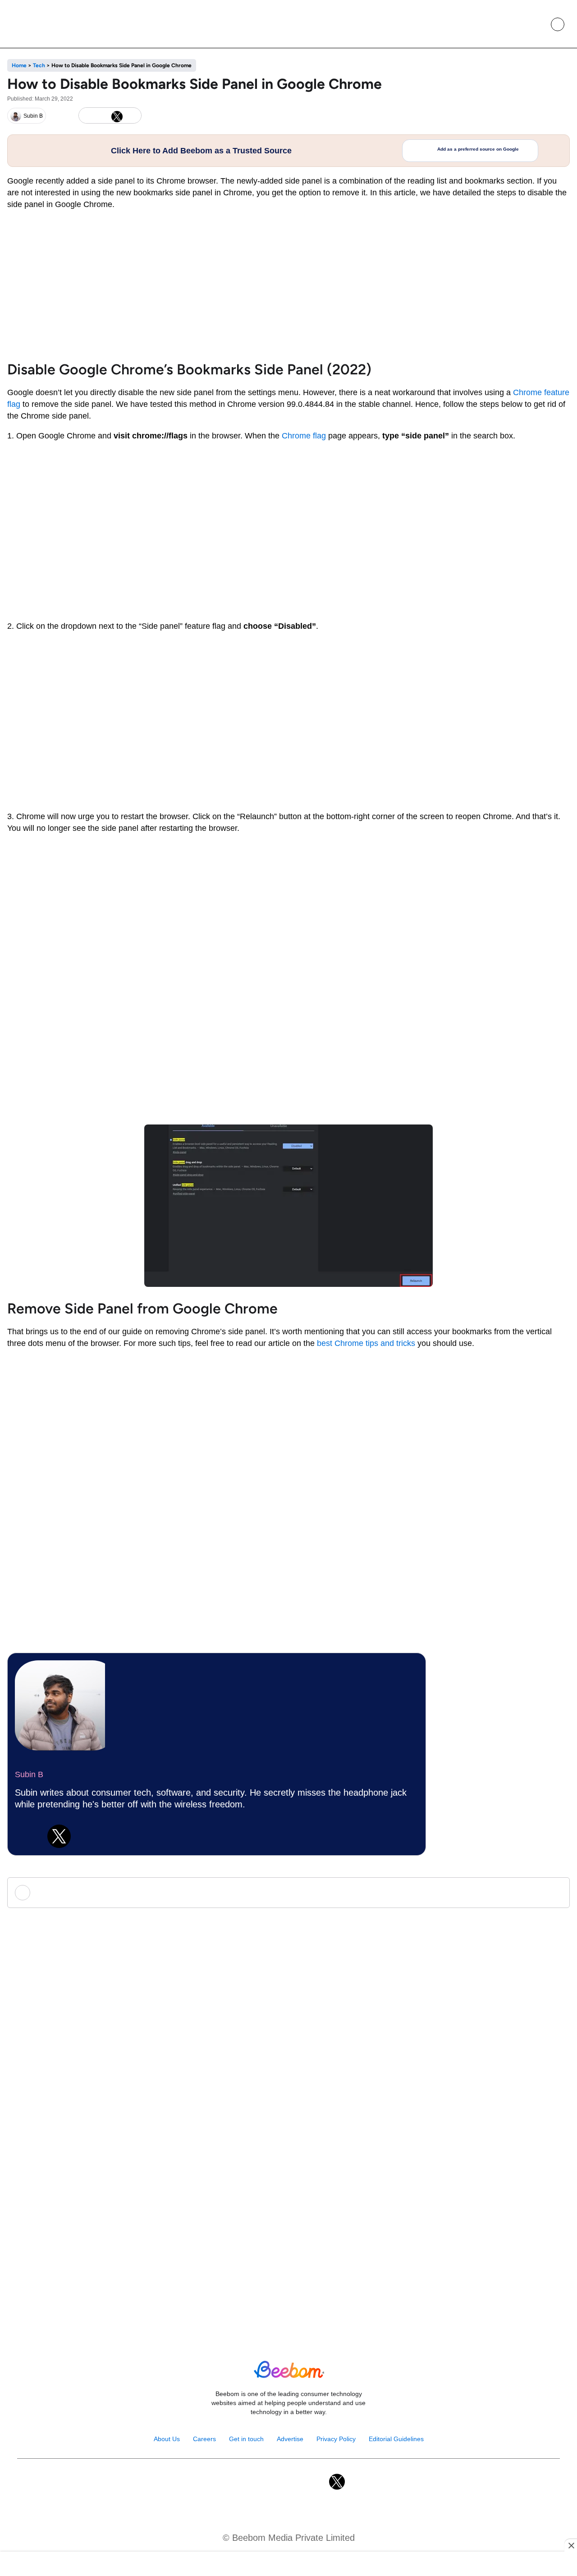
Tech (39, 65)
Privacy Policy (336, 2439)
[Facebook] (102, 116)
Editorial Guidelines (396, 2439)
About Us (167, 2439)
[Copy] (132, 116)
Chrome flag (304, 436)
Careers (204, 2439)
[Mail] (318, 2482)
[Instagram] (259, 2482)
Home (19, 65)
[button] (537, 24)
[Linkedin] (27, 1836)
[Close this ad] (571, 2545)
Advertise (290, 2439)
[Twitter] (59, 1836)
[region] (288, 2565)
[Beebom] (41, 24)
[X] (117, 116)
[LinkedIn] (87, 116)
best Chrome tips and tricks (366, 1343)
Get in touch (246, 2439)
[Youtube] (279, 2482)
